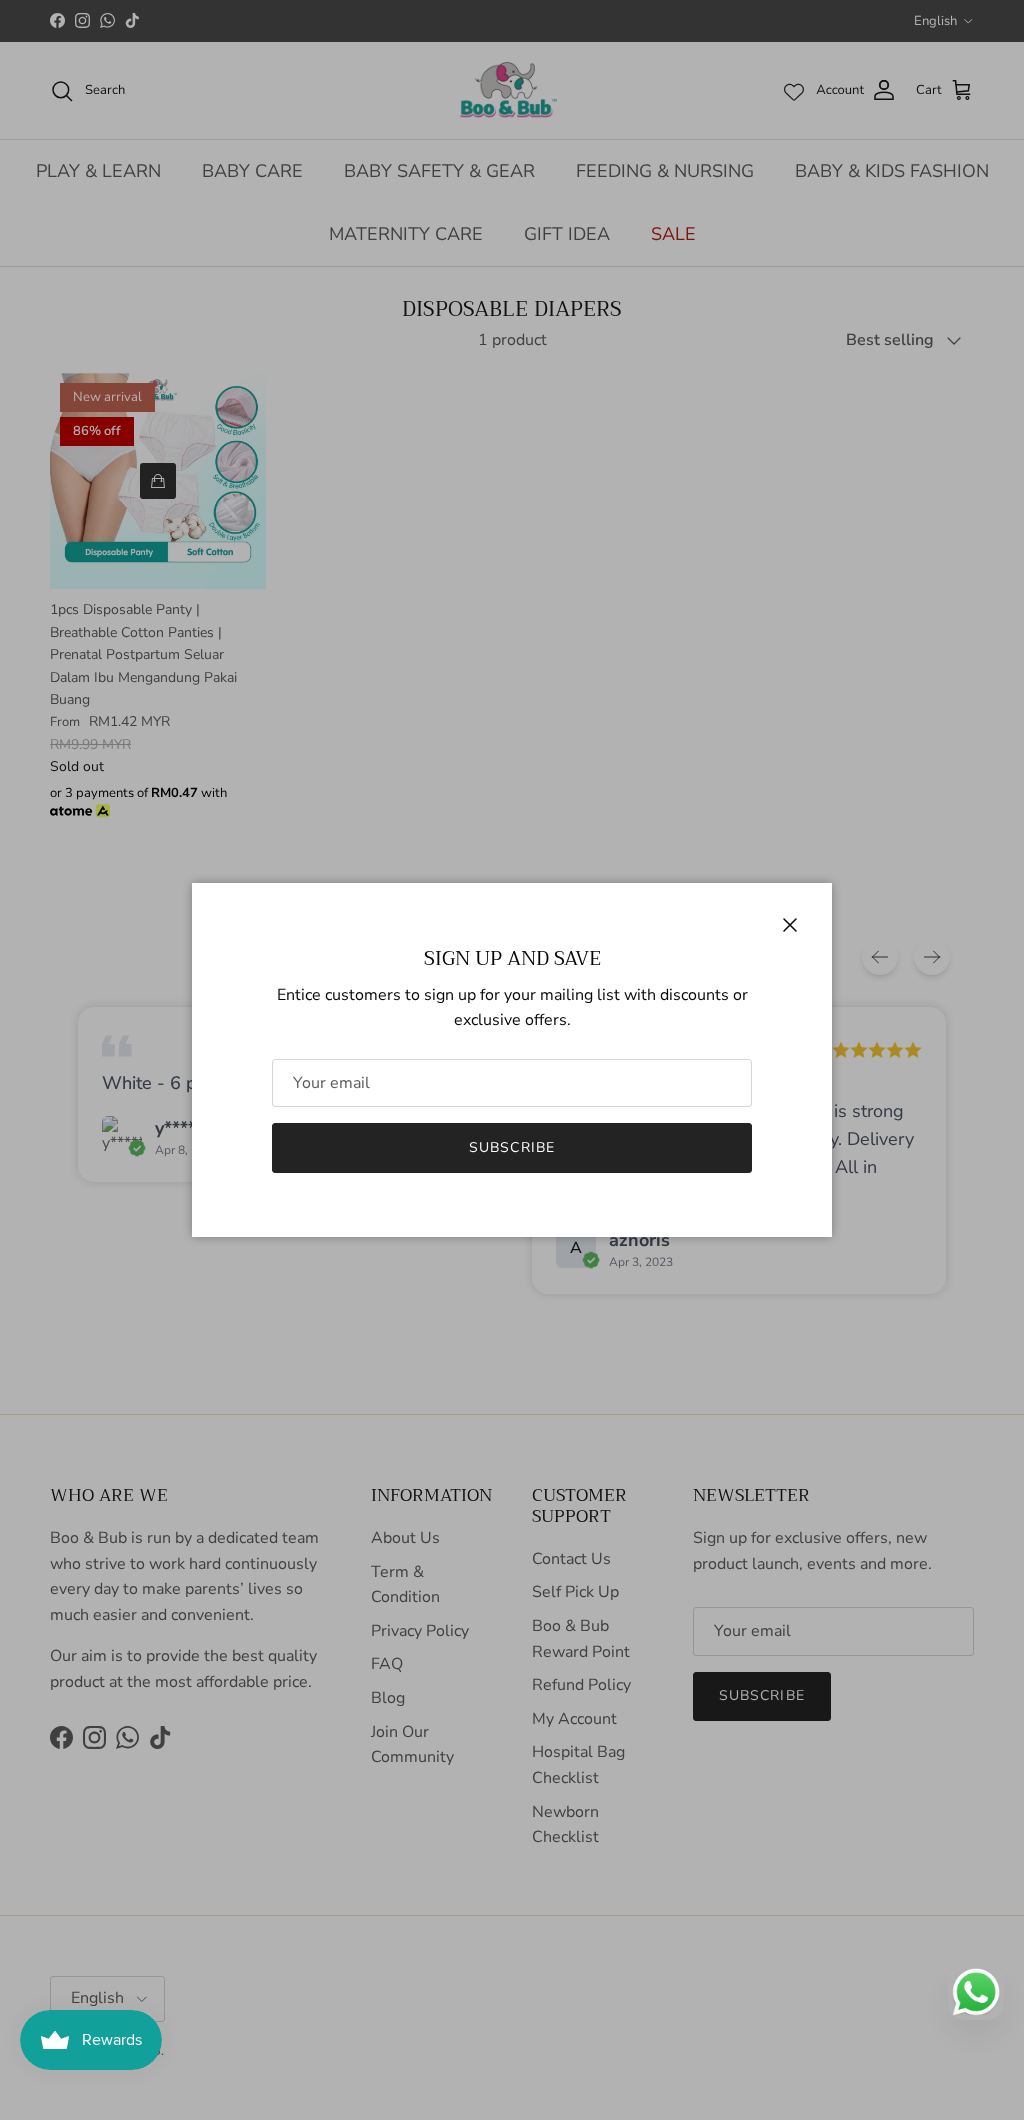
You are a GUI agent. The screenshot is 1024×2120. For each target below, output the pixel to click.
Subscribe (512, 1147)
